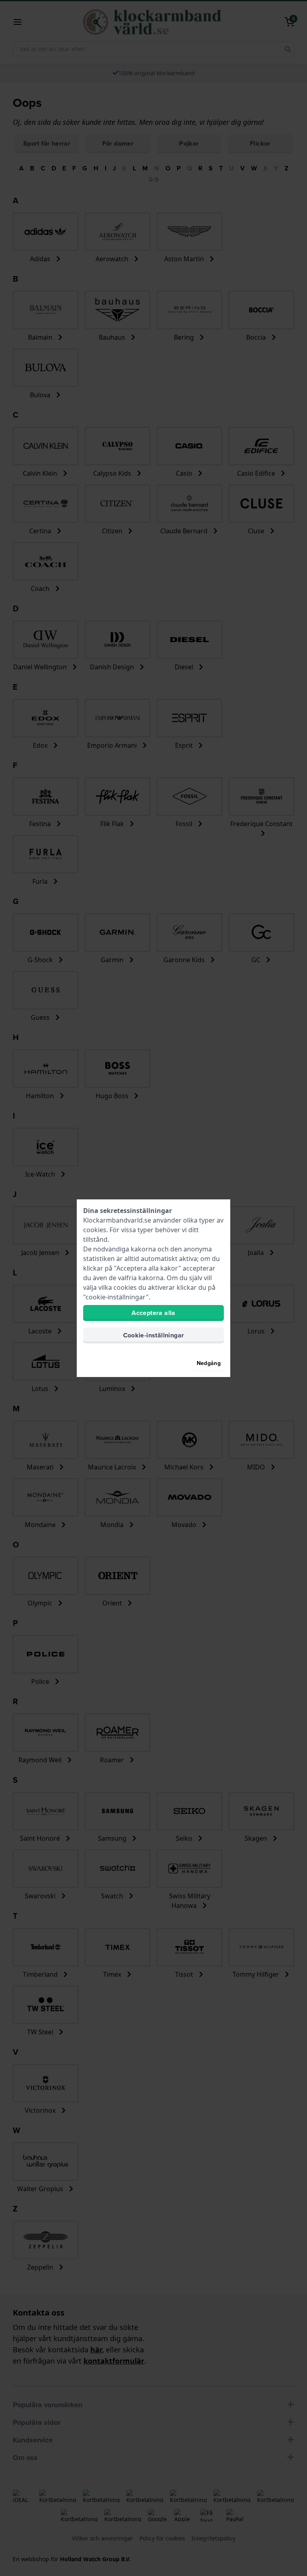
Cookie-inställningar (154, 1335)
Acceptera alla (153, 1313)
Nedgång (209, 1363)
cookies (95, 1230)
